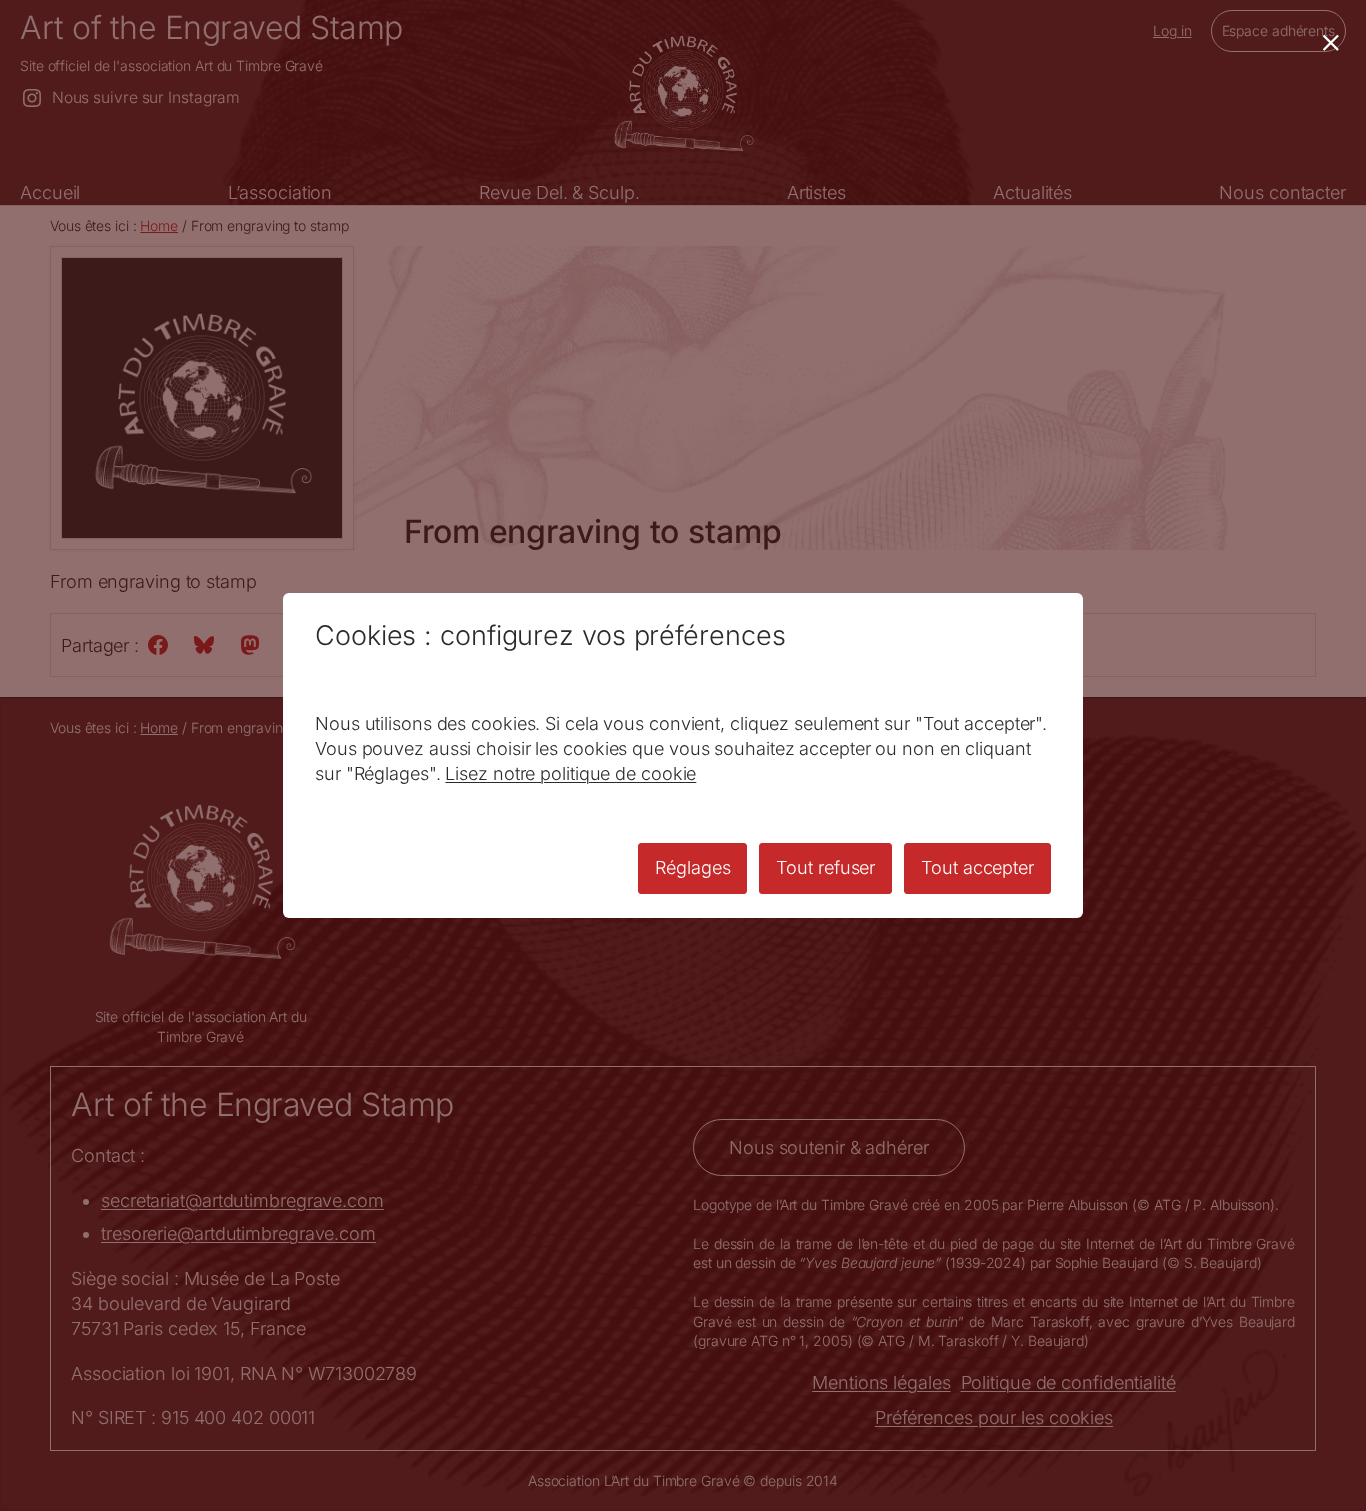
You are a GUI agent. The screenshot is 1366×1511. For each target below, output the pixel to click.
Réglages (692, 867)
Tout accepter (977, 867)
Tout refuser (825, 867)
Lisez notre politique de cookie (570, 773)
